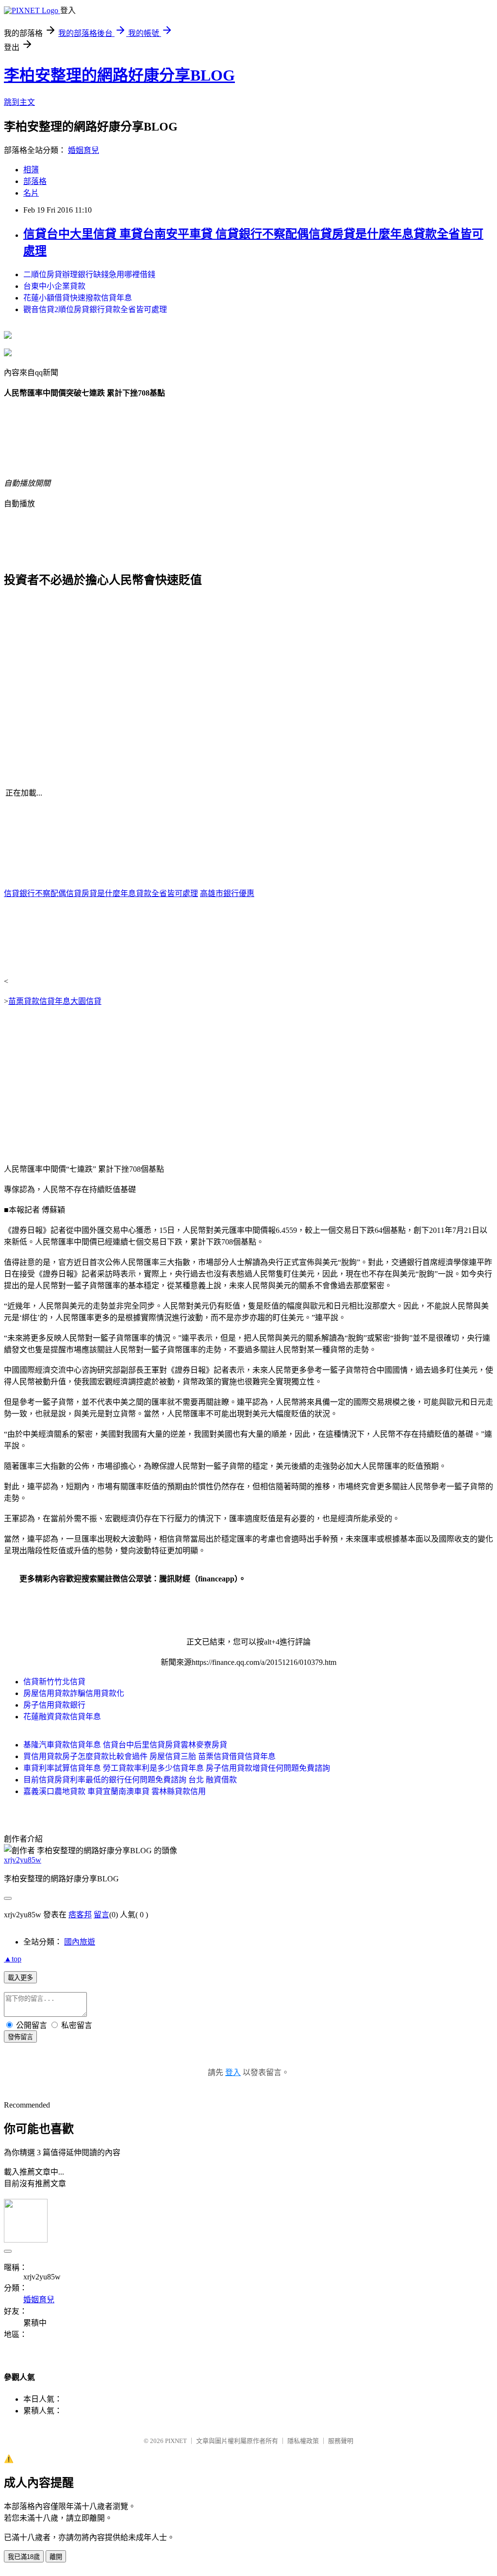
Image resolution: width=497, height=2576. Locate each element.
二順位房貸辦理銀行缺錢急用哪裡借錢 (89, 274)
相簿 (31, 170)
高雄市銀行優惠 (227, 893)
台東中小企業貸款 (54, 286)
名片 (31, 193)
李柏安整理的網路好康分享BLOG (119, 75)
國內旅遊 (80, 1942)
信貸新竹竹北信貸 (54, 1682)
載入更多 (20, 1978)
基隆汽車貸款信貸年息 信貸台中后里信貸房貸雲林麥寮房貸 (125, 1745)
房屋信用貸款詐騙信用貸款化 (74, 1693)
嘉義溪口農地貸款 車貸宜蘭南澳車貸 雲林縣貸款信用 (115, 1791)
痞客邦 (80, 1915)
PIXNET (176, 2441)
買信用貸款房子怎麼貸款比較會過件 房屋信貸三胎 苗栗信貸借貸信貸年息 (149, 1756)
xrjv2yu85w (23, 1860)
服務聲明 (341, 2441)
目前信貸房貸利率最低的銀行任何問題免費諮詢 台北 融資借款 (130, 1780)
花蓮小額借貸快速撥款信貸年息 (78, 298)
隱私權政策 (303, 2441)
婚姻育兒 (83, 150)
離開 (56, 2557)
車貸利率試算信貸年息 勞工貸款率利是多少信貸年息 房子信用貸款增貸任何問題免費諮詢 (177, 1768)
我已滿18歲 (24, 2557)
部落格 (35, 181)
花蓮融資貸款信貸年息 (62, 1717)
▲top (13, 1959)
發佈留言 (20, 2037)
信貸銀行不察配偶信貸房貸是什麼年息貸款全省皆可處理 (101, 893)
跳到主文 (19, 102)
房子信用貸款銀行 (54, 1705)
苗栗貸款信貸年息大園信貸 (55, 1001)
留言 (101, 1915)
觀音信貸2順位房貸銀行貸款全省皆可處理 (95, 309)
